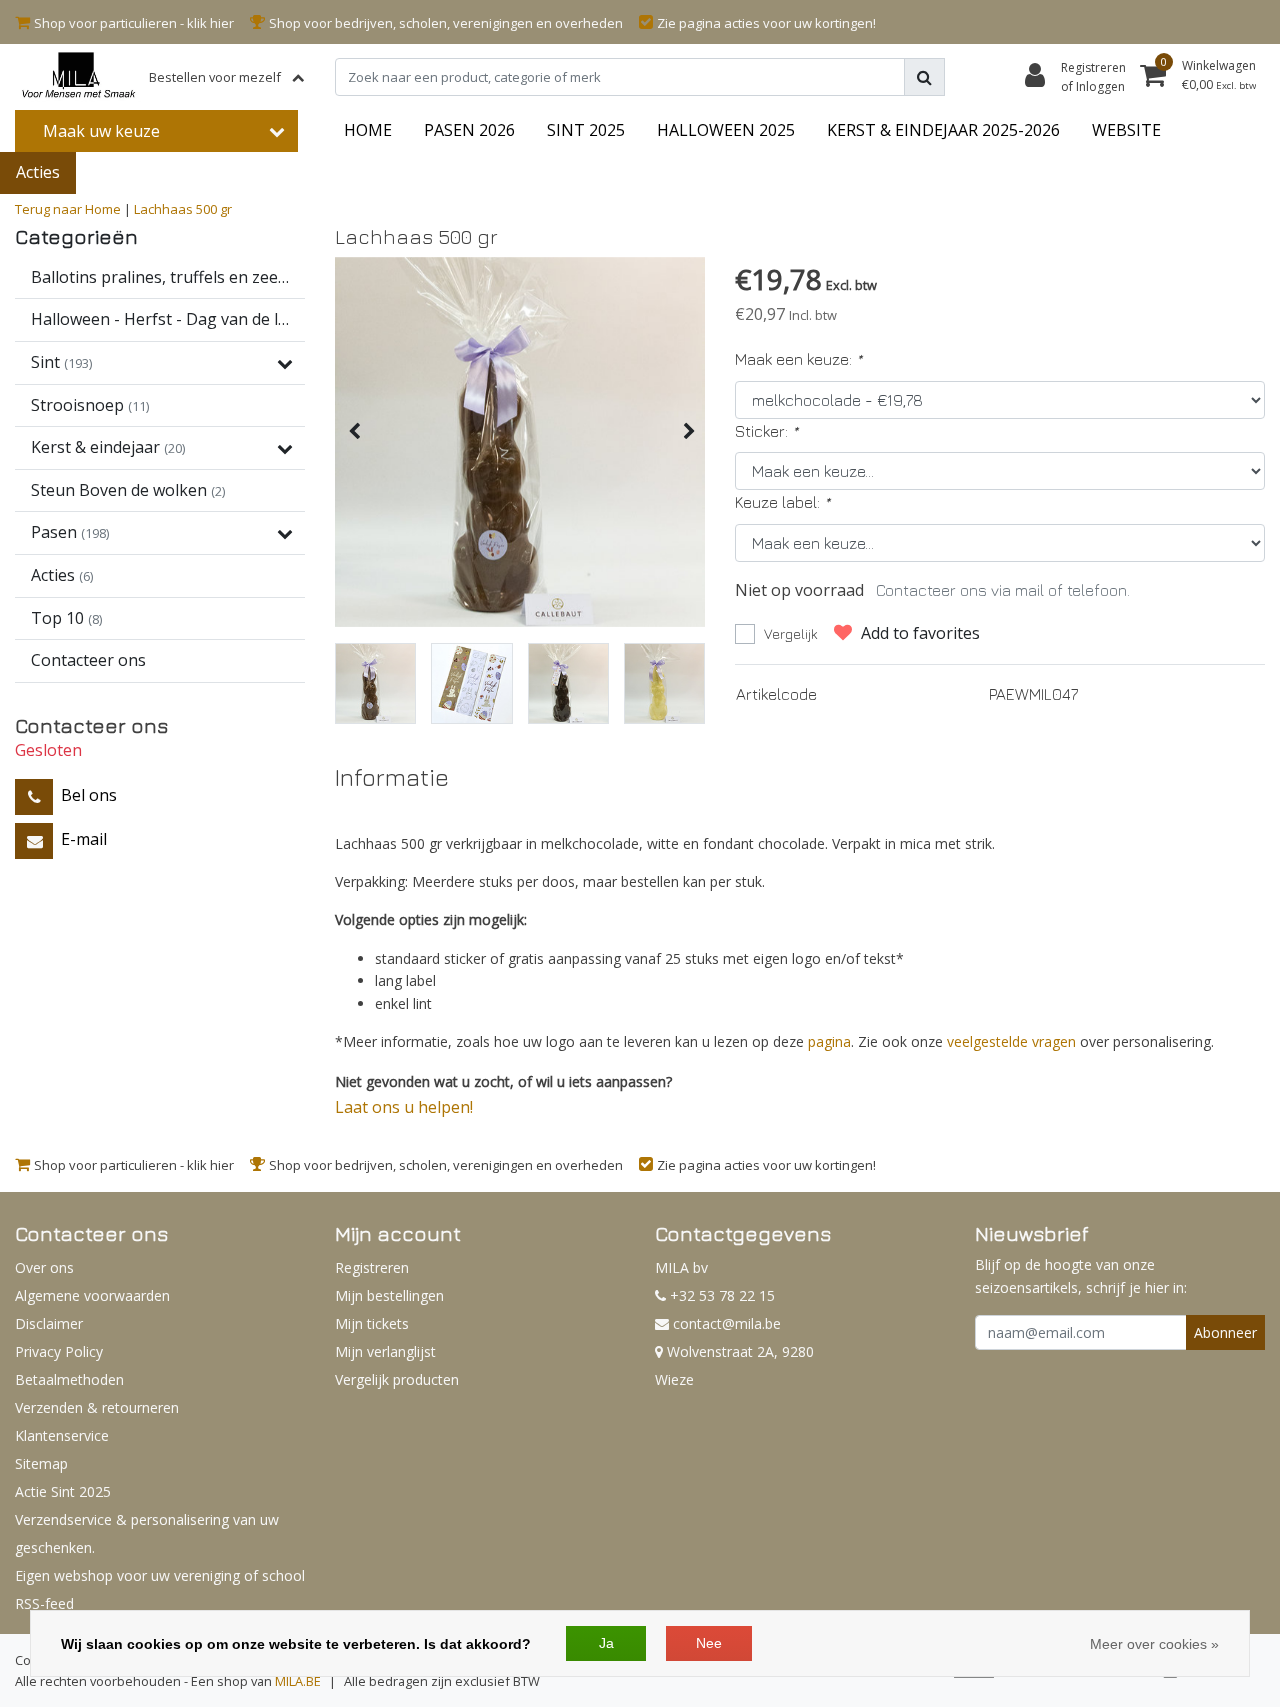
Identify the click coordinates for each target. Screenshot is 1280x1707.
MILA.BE (298, 1681)
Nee (709, 1643)
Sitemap (41, 1463)
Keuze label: (782, 502)
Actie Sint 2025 (63, 1491)
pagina (829, 1041)
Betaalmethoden (69, 1379)
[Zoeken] (924, 77)
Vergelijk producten (397, 1379)
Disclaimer (49, 1323)
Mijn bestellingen (389, 1295)
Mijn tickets (372, 1323)
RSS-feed (44, 1603)
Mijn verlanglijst (385, 1351)
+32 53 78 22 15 (720, 1295)
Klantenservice (62, 1435)
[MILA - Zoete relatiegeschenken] (78, 77)
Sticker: (766, 431)
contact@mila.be (727, 1323)
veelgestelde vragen (1011, 1041)
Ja (606, 1643)
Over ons (44, 1267)
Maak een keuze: (798, 359)
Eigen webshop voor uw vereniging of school (160, 1575)
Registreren (372, 1267)
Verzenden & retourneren (97, 1407)
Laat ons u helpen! (404, 1107)
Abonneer (1225, 1332)
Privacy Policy (59, 1351)
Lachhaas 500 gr (183, 209)
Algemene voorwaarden (92, 1295)
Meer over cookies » (1154, 1644)
